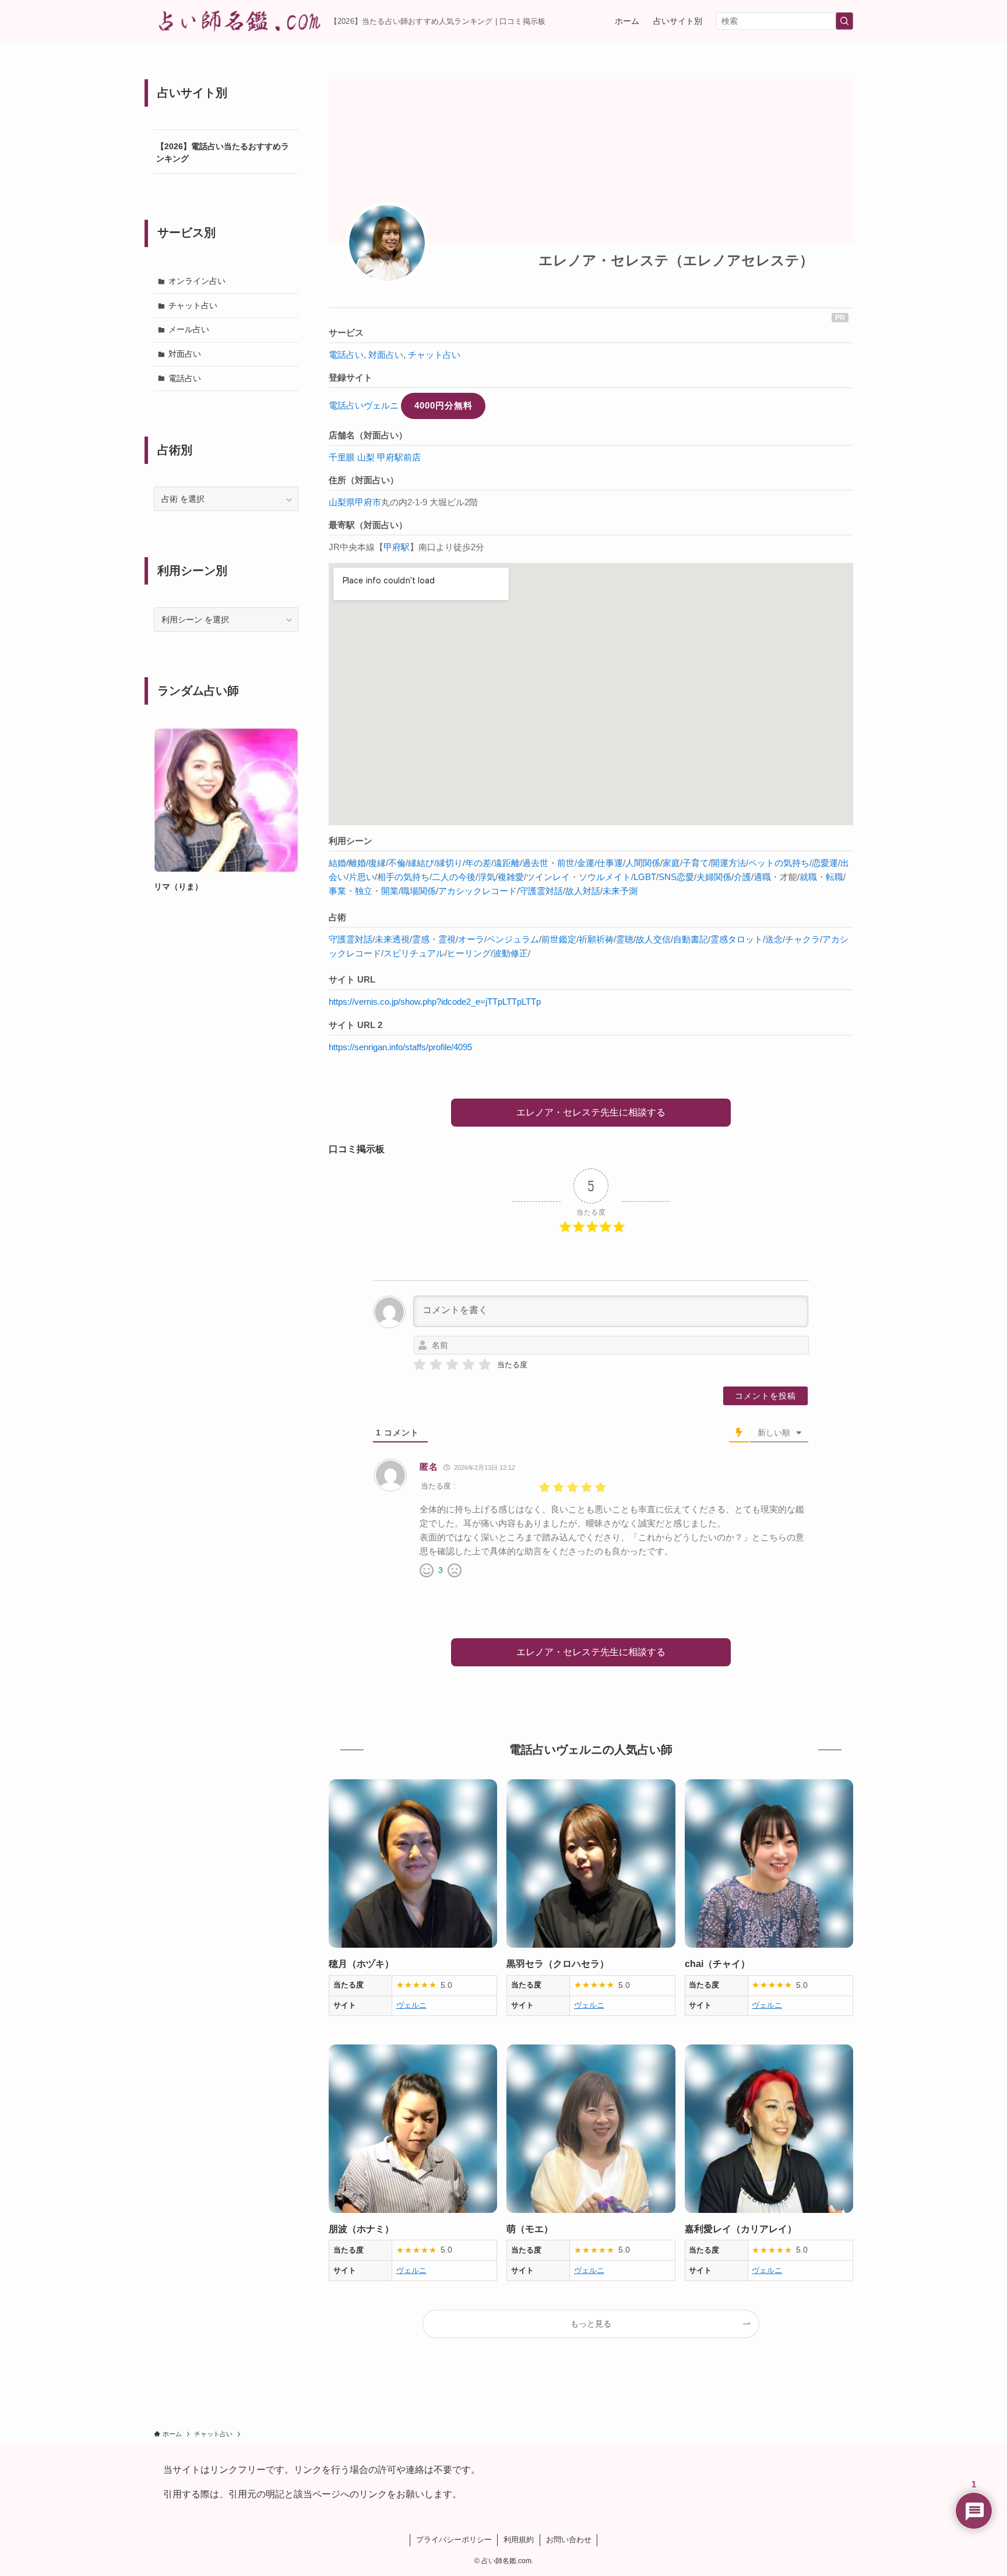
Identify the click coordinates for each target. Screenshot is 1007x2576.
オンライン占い (197, 281)
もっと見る (591, 2324)
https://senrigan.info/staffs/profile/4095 (400, 1047)
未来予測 (620, 891)
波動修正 (510, 953)
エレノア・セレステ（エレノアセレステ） (676, 260)
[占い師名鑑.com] (237, 21)
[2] (436, 1365)
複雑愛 (511, 877)
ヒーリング (469, 953)
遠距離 (507, 863)
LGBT (645, 877)
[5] (485, 1365)
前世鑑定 (559, 939)
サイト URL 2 (355, 1025)
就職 (808, 877)
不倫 (397, 863)
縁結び (421, 863)
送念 (774, 939)
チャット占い (434, 355)
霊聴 (625, 939)
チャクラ (802, 939)
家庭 (671, 863)
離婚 (357, 863)
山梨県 (342, 502)
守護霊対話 (541, 891)
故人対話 (583, 891)
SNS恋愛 (676, 877)
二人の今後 (454, 877)
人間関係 (643, 863)
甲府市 (368, 502)
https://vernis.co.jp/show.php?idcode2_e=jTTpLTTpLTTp (435, 1002)
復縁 (377, 863)
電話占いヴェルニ (364, 405)
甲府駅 (397, 547)
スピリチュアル (414, 953)
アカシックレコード (478, 891)
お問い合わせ (569, 2540)
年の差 (478, 863)
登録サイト (351, 377)
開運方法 (728, 863)
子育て (696, 863)
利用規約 (519, 2540)
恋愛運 (825, 863)
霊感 (421, 939)
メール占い (189, 329)
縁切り (450, 863)
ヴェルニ (411, 2005)
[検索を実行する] (844, 21)
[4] (469, 1365)
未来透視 (392, 939)
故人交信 (653, 939)
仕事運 (610, 863)
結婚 (337, 863)
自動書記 (691, 939)
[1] (420, 1365)
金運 (586, 863)
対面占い (386, 355)
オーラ (471, 939)
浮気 (487, 877)
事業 (337, 891)
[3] (452, 1365)
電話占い (346, 355)
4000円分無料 (443, 405)
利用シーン (351, 841)
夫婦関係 (714, 877)
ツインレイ (548, 877)
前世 (566, 863)
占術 (337, 917)
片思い (362, 877)
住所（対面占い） (364, 480)
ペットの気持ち (779, 863)
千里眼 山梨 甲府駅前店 (375, 457)
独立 (364, 891)
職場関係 (418, 891)
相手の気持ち (403, 877)
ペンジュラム (513, 939)
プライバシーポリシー (454, 2540)
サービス (346, 332)
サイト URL (352, 979)
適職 (762, 877)
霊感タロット (737, 939)
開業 (390, 891)
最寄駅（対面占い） (368, 525)
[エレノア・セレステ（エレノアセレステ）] (387, 243)
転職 (835, 877)
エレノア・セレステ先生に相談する (591, 1112)
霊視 (447, 939)
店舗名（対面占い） (368, 435)
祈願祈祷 (596, 939)
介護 (742, 877)
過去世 (535, 863)
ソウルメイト (605, 877)
